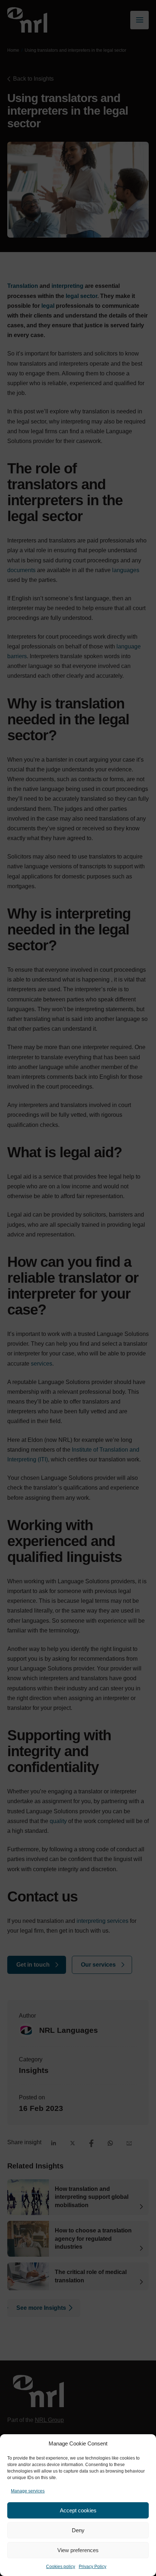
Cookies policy (61, 2567)
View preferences (78, 2550)
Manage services (28, 2491)
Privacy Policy (93, 2567)
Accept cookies (78, 2510)
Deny (78, 2530)
